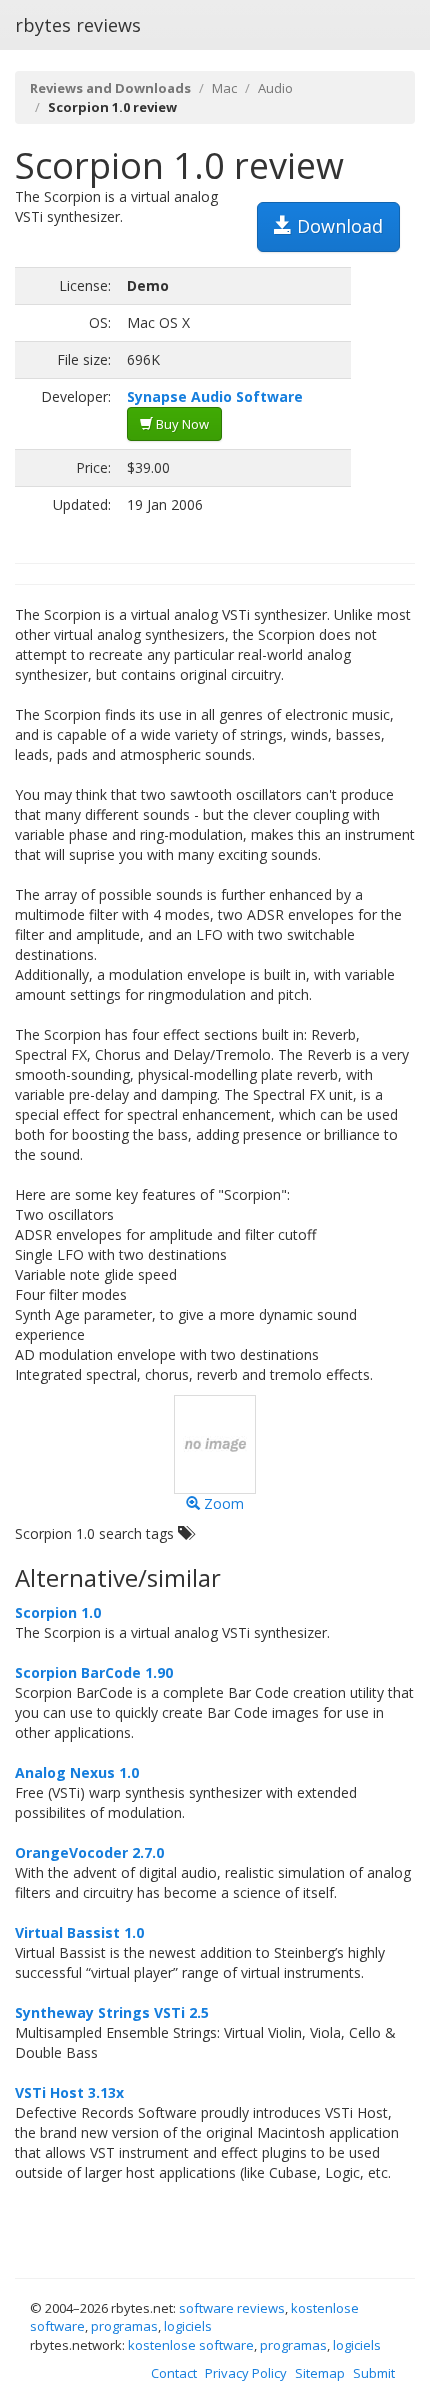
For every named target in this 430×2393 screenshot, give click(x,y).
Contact (174, 2373)
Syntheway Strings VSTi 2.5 (112, 2012)
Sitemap (320, 2373)
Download (337, 226)
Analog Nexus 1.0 (77, 1772)
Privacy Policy (246, 2373)
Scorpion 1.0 (58, 1612)
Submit (374, 2373)
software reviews (232, 2308)
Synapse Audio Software (215, 396)
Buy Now (181, 424)
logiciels (188, 2326)
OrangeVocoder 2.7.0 (89, 1852)
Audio (275, 88)
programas (124, 2326)
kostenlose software (191, 2345)
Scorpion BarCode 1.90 (94, 1672)
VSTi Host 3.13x (69, 2092)
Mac (224, 88)
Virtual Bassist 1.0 (79, 1932)
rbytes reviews (78, 25)
